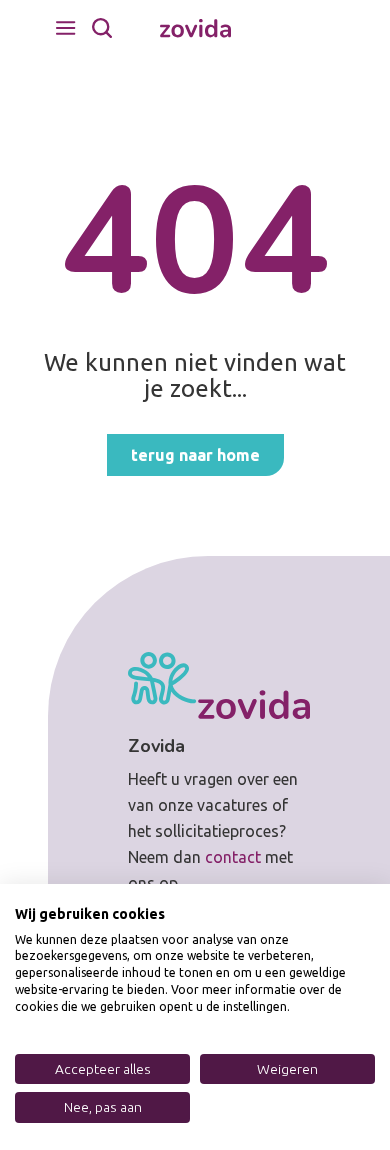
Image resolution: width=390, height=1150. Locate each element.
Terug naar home (195, 455)
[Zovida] (195, 28)
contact (233, 857)
